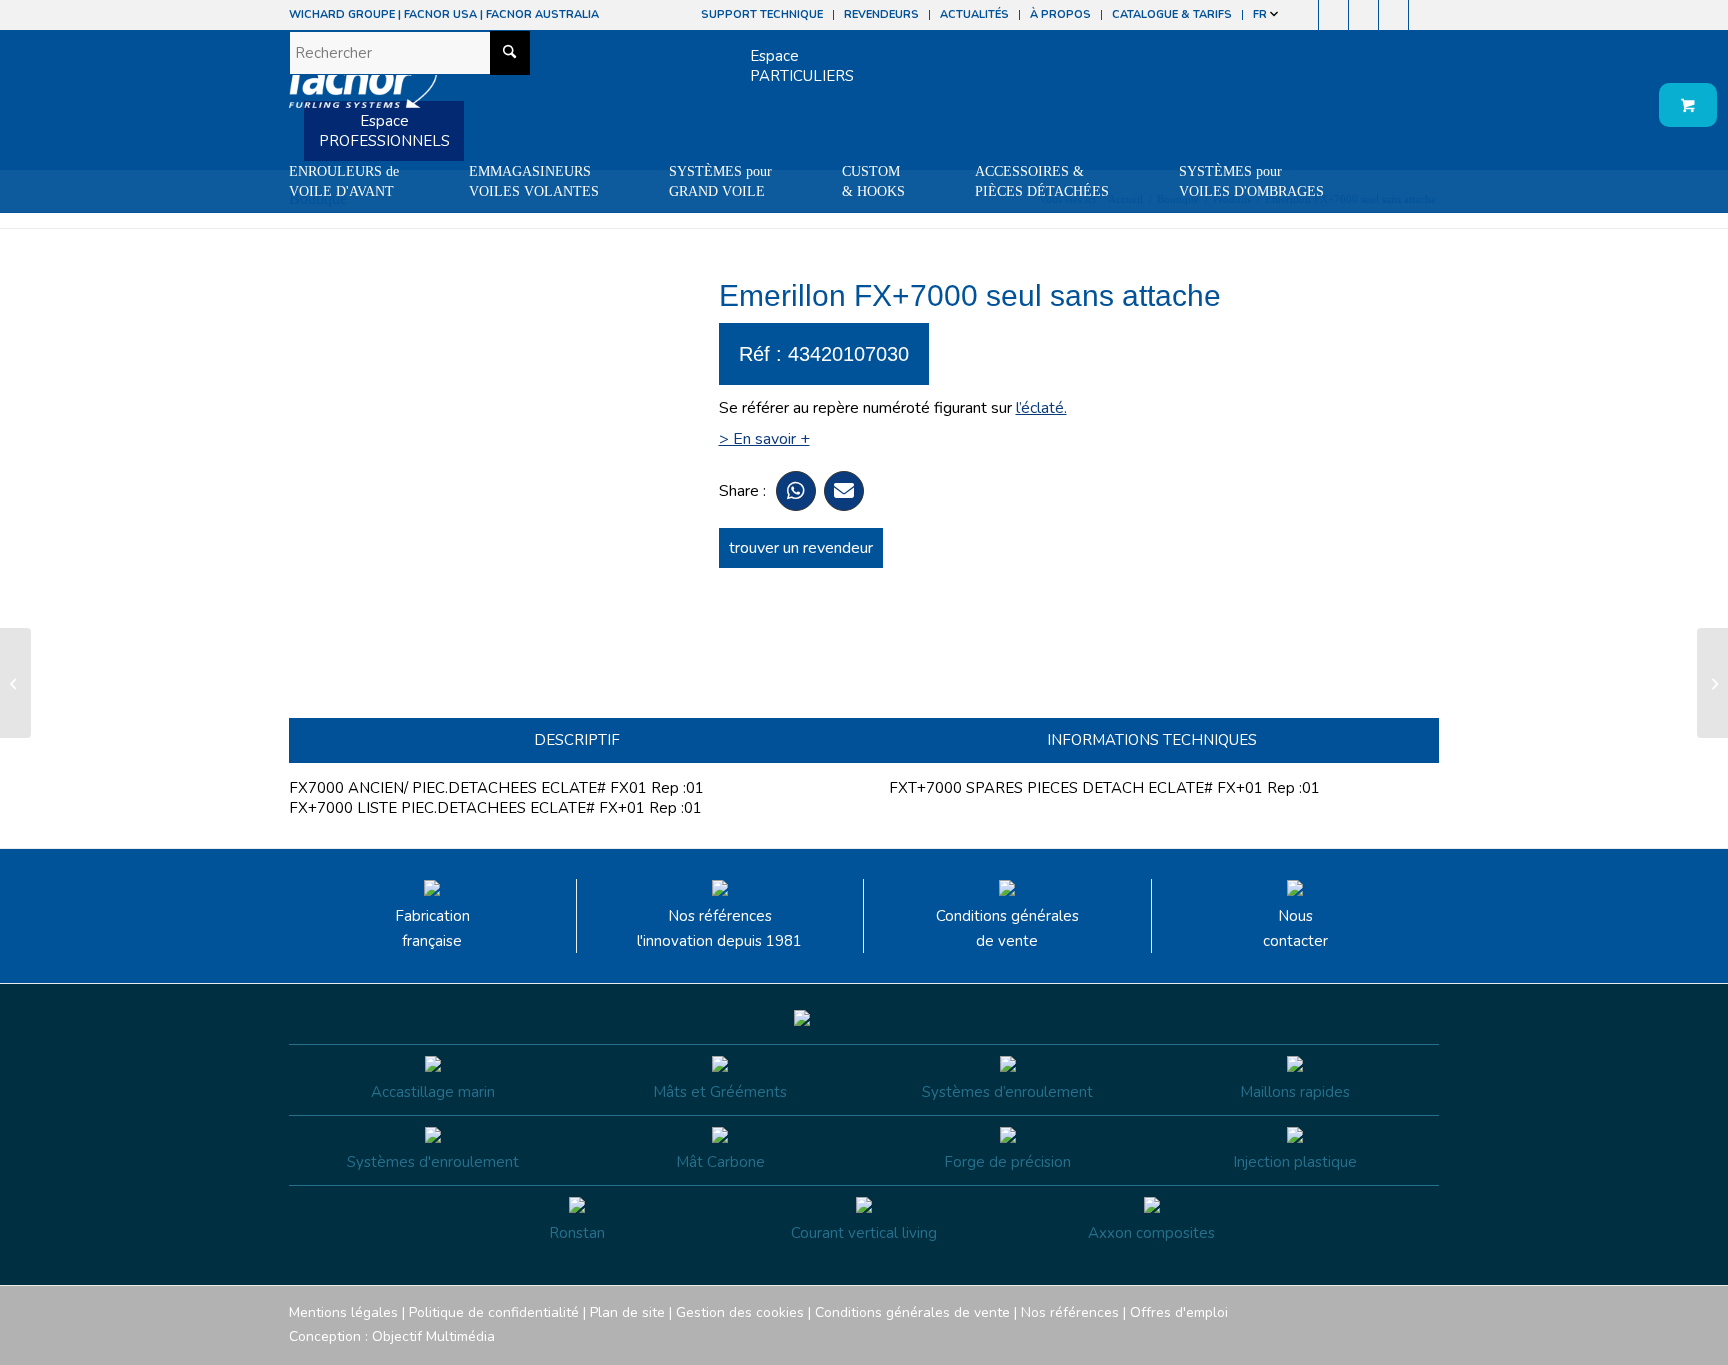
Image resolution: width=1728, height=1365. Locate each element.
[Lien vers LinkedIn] (1424, 15)
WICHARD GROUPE (342, 14)
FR (1261, 14)
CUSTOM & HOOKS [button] (873, 181)
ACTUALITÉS (974, 14)
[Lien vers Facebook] (1303, 15)
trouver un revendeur (801, 548)
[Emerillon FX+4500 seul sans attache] (15, 683)
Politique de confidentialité (494, 1312)
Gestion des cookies (740, 1312)
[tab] (576, 740)
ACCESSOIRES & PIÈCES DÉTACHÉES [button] (1042, 181)
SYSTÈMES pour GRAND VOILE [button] (720, 181)
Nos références (1070, 1312)
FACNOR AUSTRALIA (542, 14)
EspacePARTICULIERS (802, 66)
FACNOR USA (440, 14)
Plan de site (627, 1312)
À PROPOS (1060, 14)
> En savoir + (764, 439)
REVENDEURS (881, 14)
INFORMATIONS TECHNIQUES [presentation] (1152, 740)
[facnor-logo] (363, 90)
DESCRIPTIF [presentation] (577, 740)
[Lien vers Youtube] (1363, 15)
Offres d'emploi (1179, 1312)
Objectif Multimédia (433, 1336)
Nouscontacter (1295, 928)
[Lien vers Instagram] (1333, 15)
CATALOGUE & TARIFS (1172, 14)
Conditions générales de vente (1007, 928)
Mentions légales (343, 1312)
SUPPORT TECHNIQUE (762, 14)
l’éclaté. (1041, 408)
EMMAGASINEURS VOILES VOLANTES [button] (534, 181)
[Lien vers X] (1393, 15)
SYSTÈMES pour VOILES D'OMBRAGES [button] (1251, 181)
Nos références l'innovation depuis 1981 (719, 928)
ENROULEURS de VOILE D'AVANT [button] (344, 181)
